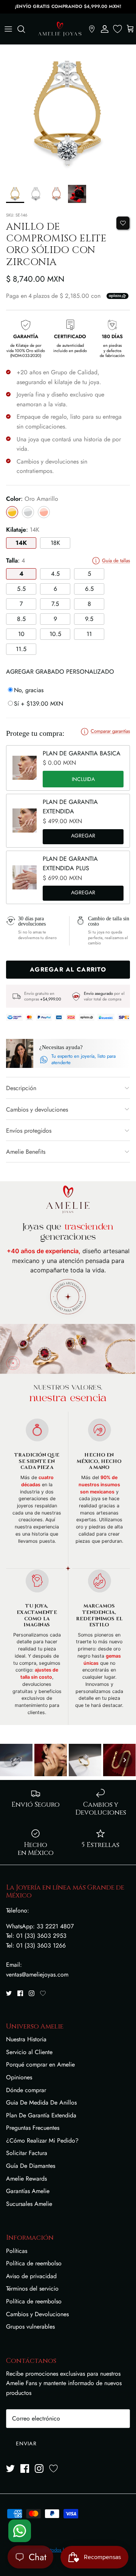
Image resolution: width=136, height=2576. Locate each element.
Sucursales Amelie (29, 2204)
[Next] (125, 1760)
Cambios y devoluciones (37, 1110)
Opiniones (19, 2077)
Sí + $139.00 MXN (39, 704)
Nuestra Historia (26, 2039)
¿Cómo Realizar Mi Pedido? (42, 2141)
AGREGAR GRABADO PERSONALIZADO (60, 672)
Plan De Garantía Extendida (41, 2115)
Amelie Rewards (26, 2179)
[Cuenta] (105, 29)
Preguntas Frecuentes (33, 2128)
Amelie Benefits (26, 1152)
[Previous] (11, 1760)
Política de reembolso (34, 2263)
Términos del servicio (32, 2289)
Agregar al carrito (83, 837)
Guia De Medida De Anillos (41, 2102)
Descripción (21, 1088)
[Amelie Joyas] (60, 29)
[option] (68, 113)
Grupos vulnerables (30, 2327)
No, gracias (29, 690)
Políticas (17, 2251)
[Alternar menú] (8, 29)
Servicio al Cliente (29, 2052)
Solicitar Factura (27, 2153)
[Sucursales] (92, 29)
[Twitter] (9, 1993)
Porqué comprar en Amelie (40, 2064)
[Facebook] (20, 1993)
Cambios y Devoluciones (37, 2314)
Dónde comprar (26, 2090)
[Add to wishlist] (123, 223)
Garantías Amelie (28, 2191)
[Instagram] (32, 1993)
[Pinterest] (43, 1993)
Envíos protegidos (29, 1131)
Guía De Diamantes (31, 2166)
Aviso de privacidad (31, 2276)
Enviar (26, 2443)
